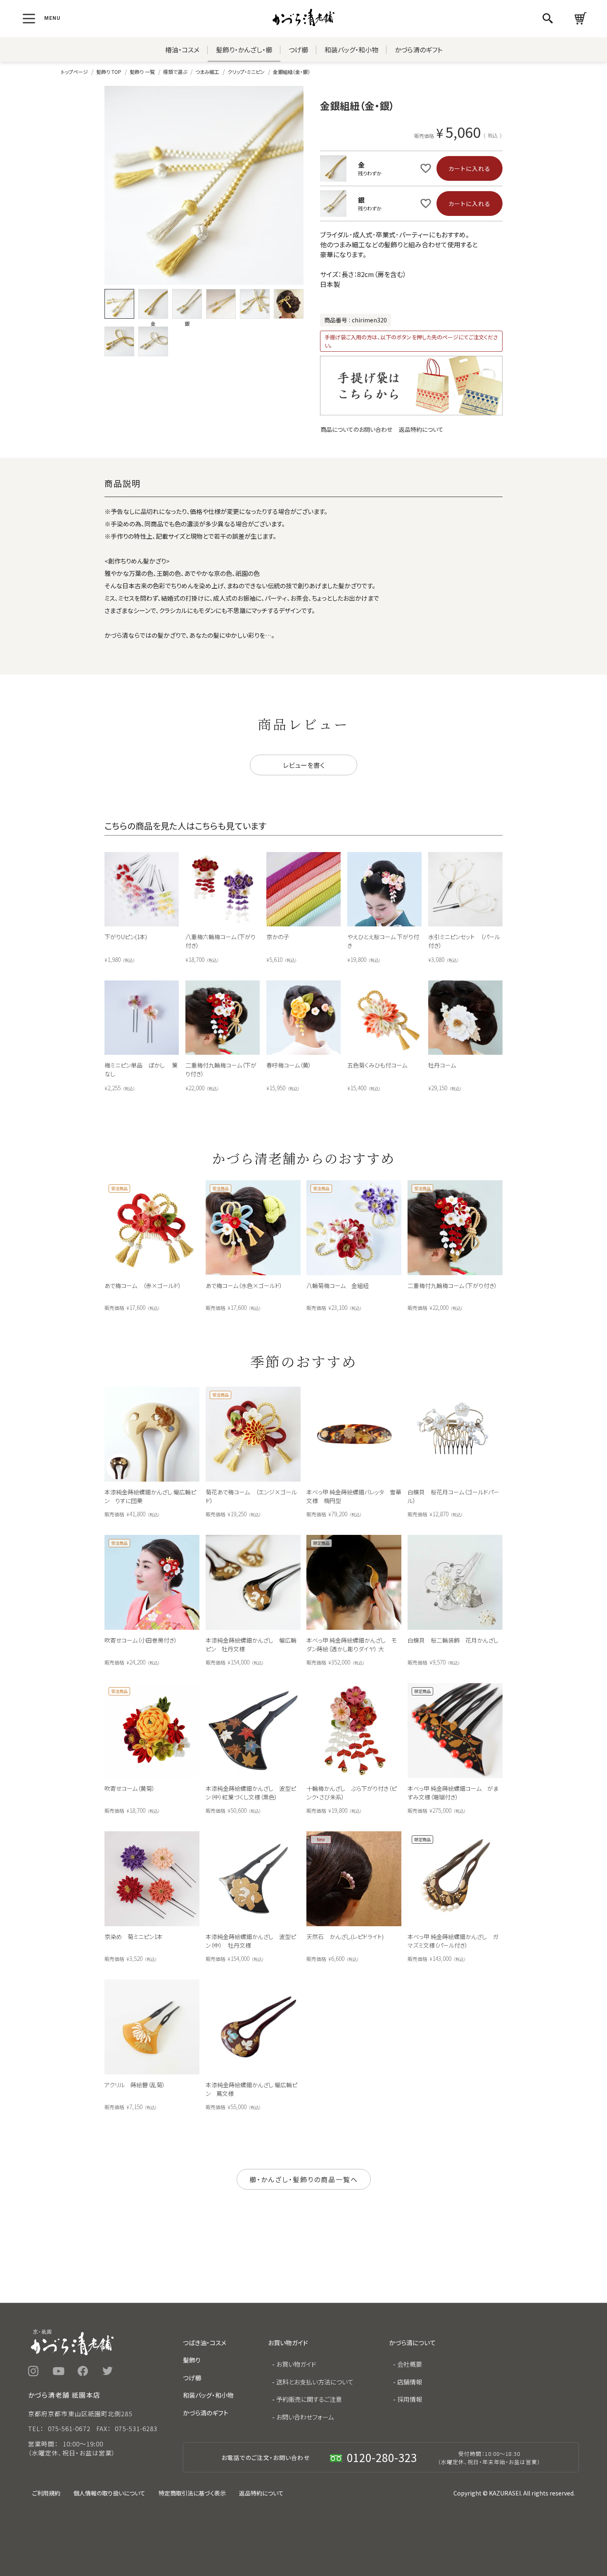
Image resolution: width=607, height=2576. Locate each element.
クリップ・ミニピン (246, 72)
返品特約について (421, 429)
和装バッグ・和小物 (351, 50)
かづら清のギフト (418, 50)
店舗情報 (410, 2382)
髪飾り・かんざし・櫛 (244, 50)
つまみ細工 (207, 72)
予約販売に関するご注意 (309, 2399)
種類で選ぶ (175, 72)
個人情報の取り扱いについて (109, 2493)
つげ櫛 (298, 50)
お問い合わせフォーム (305, 2417)
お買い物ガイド (296, 2364)
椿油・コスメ (182, 50)
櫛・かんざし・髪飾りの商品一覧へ (304, 2179)
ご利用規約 (46, 2493)
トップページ (75, 72)
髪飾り (192, 2360)
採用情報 (410, 2399)
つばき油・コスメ (205, 2343)
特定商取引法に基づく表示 (192, 2493)
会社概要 (410, 2364)
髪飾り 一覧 (142, 72)
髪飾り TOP (109, 72)
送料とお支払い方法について (315, 2382)
